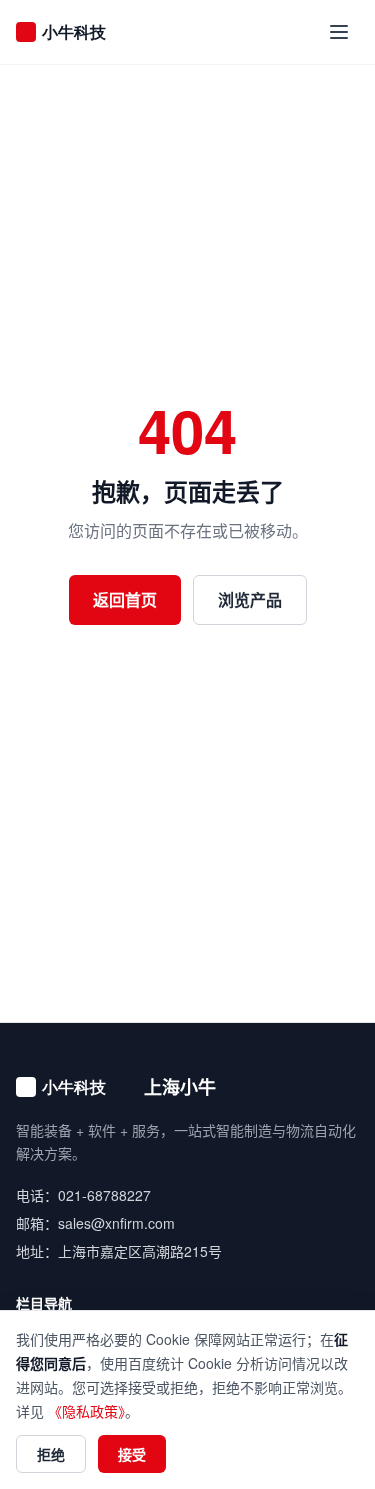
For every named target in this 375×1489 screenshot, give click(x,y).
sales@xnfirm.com (116, 1223)
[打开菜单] (339, 32)
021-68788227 (104, 1195)
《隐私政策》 (86, 1411)
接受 (132, 1454)
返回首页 (125, 599)
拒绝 (51, 1454)
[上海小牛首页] (76, 32)
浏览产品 (250, 599)
